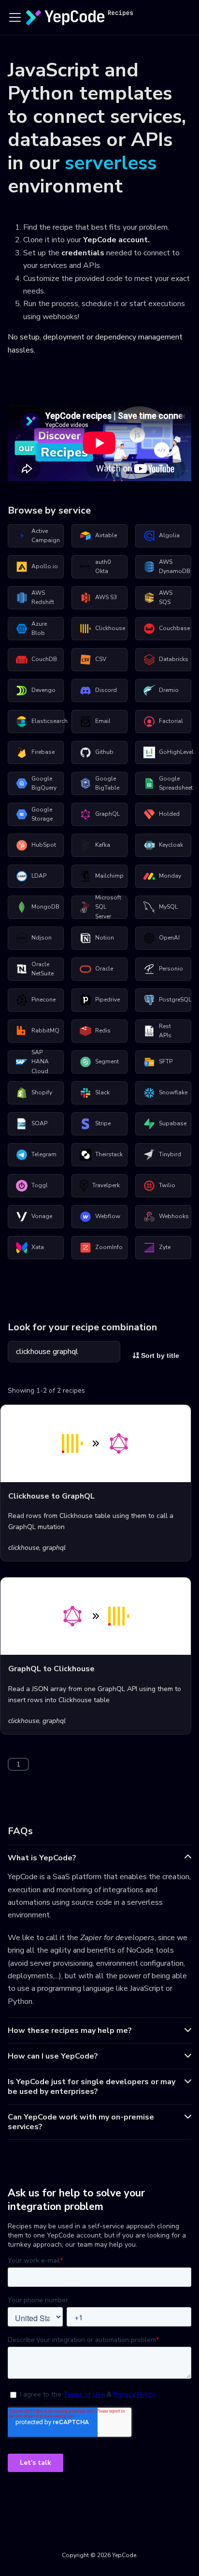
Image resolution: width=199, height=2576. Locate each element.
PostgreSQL (175, 1000)
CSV (101, 659)
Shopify (42, 1092)
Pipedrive (107, 1000)
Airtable (106, 535)
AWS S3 (106, 597)
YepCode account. (116, 240)
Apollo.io (45, 566)
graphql (54, 1548)
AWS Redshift (43, 598)
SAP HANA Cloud (40, 1062)
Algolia (169, 535)
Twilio (167, 1185)
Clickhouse (110, 628)
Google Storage (42, 814)
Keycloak (171, 845)
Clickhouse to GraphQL (51, 1496)
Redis (103, 1030)
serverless (111, 163)
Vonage (42, 1216)
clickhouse (24, 1548)
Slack (102, 1092)
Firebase (43, 752)
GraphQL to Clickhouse (51, 1669)
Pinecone (43, 1000)
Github (104, 752)
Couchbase (174, 628)
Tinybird (170, 1154)
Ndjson (42, 938)
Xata (38, 1247)
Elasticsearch (48, 721)
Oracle (104, 969)
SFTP (166, 1061)
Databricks (174, 659)
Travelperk (106, 1185)
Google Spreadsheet (175, 783)
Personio (171, 969)
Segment (107, 1061)
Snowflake (173, 1092)
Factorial (171, 721)
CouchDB (44, 659)
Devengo (43, 690)
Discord (106, 690)
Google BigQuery (44, 783)
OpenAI (169, 938)
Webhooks (174, 1216)
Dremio (169, 690)
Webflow (108, 1216)
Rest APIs (165, 1031)
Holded (169, 814)
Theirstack (109, 1154)
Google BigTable (107, 783)
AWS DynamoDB (175, 567)
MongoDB (45, 907)
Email (103, 721)
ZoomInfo (109, 1247)
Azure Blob (39, 629)
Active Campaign (46, 536)
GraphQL (107, 814)
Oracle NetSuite (43, 969)
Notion (105, 938)
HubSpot (44, 845)
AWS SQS (166, 598)
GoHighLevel (175, 752)
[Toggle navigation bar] (15, 17)
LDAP (39, 876)
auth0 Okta (103, 567)
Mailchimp (109, 876)
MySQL (168, 907)
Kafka (103, 845)
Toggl (40, 1185)
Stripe (103, 1123)
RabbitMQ (45, 1030)
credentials (83, 253)
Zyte (165, 1247)
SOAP (39, 1123)
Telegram (44, 1154)
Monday (170, 876)
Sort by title (159, 1355)
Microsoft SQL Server (108, 907)
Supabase (173, 1123)
